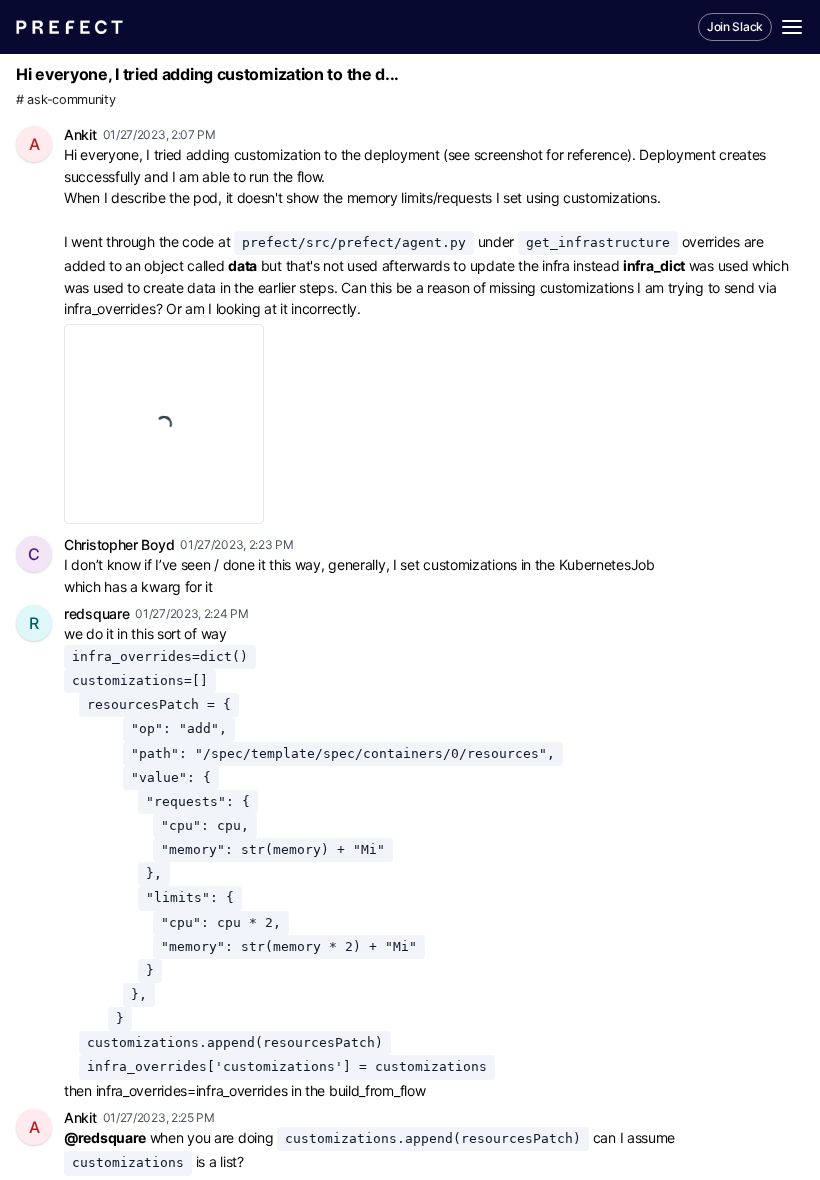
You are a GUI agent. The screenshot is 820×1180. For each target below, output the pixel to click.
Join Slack (735, 26)
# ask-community (66, 99)
